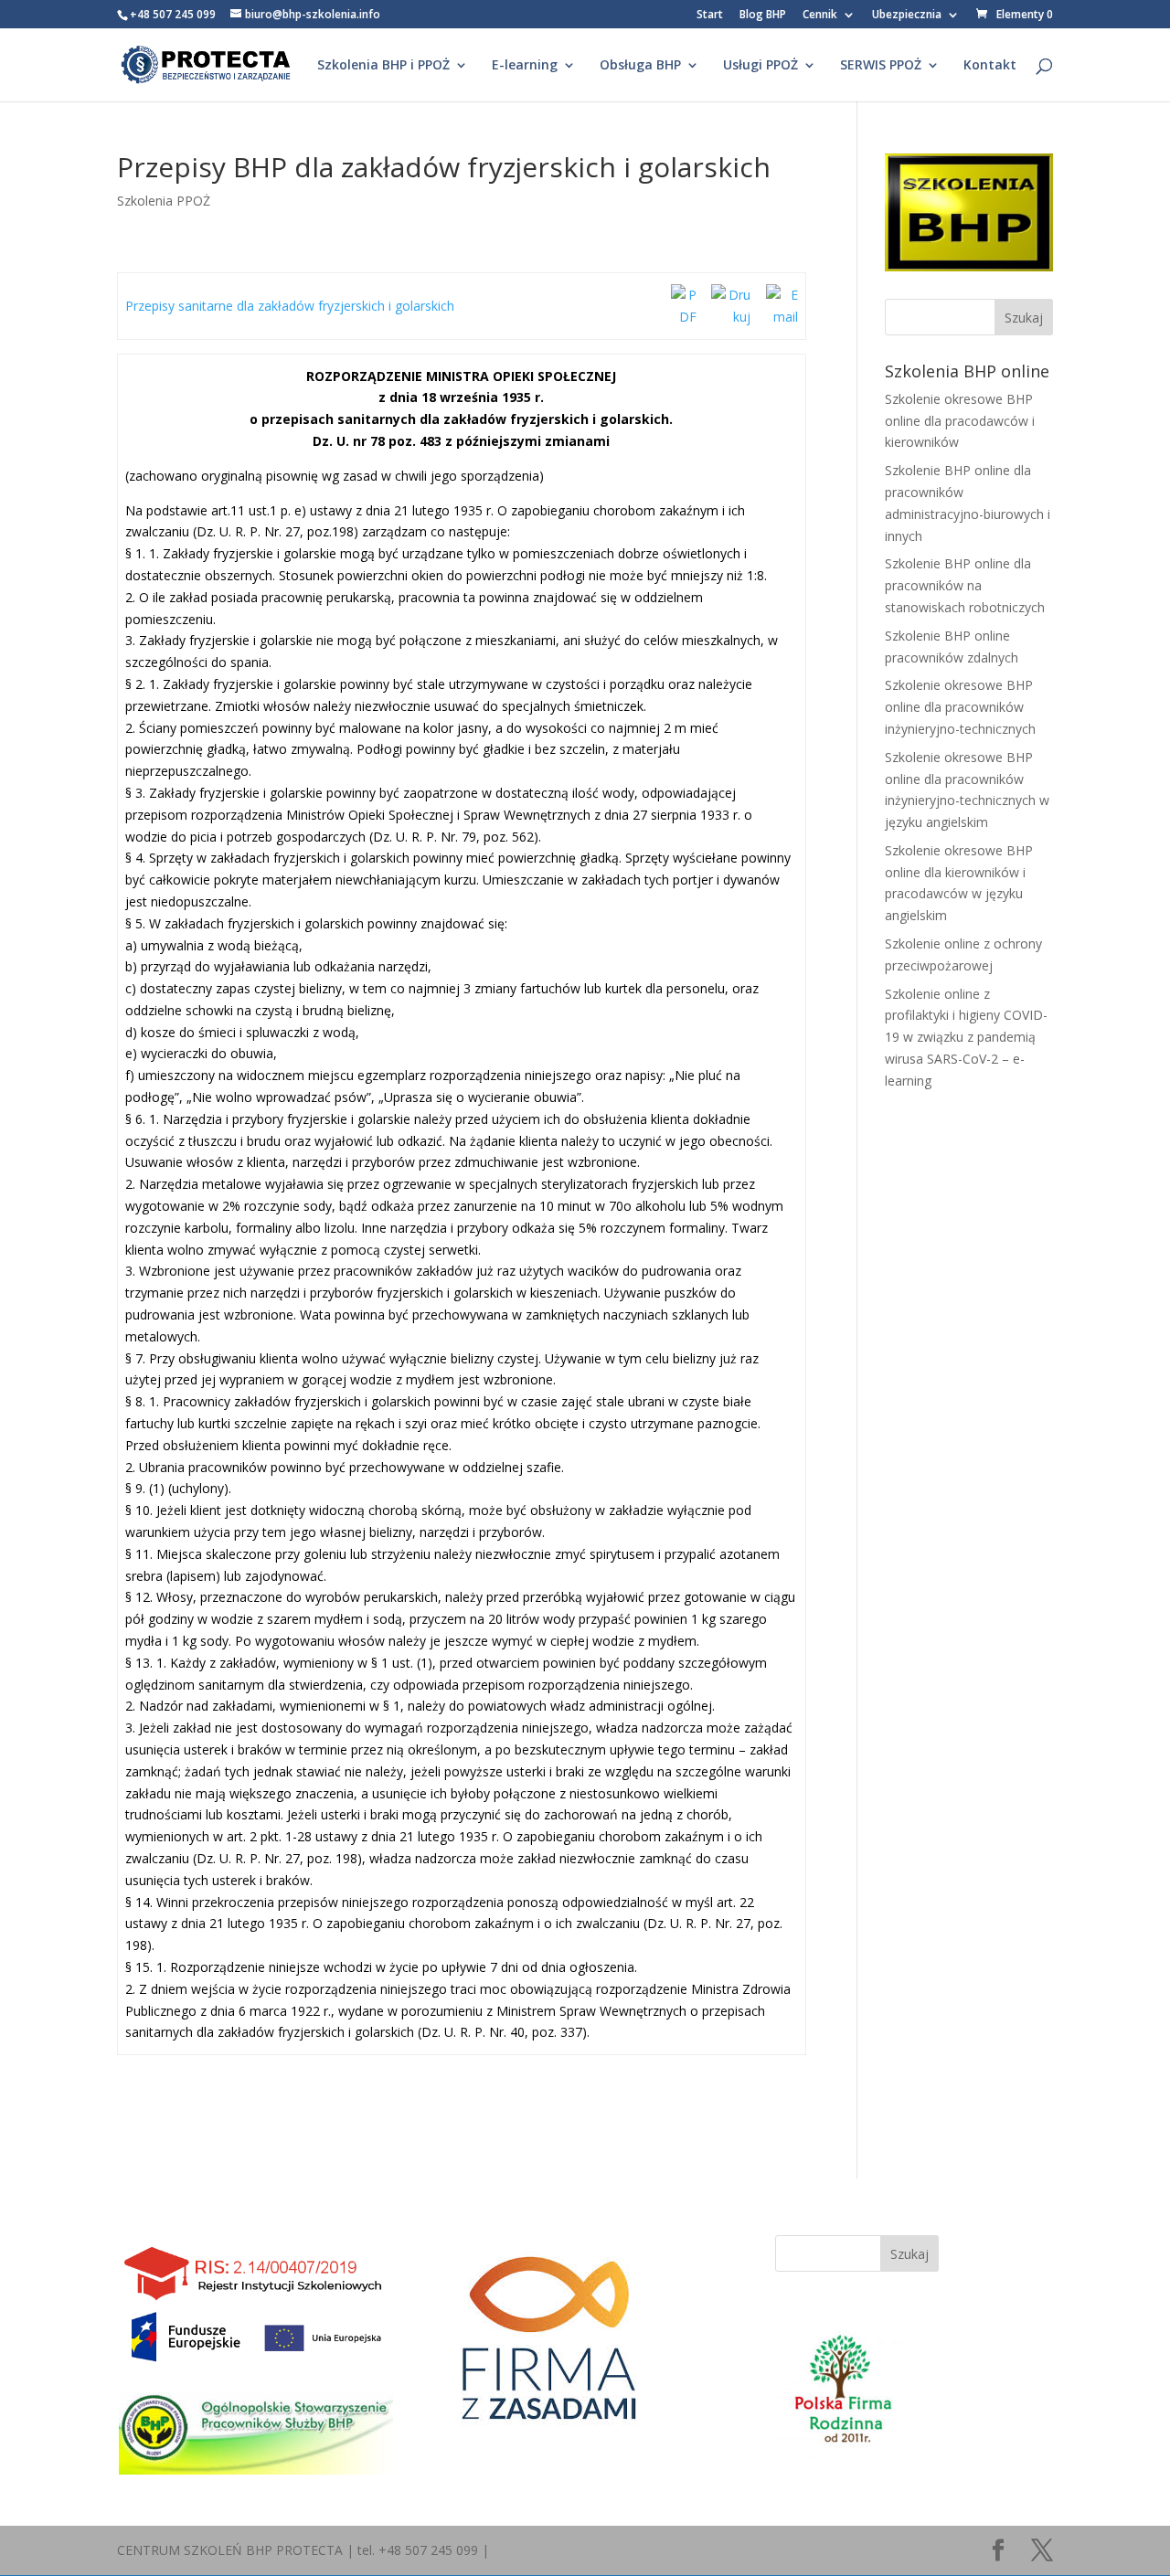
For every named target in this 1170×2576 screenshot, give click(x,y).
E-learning (525, 66)
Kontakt (990, 66)
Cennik (820, 16)
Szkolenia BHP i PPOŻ (383, 66)
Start (710, 16)
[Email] (782, 317)
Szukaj (909, 2254)
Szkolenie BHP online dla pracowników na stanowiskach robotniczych (965, 585)
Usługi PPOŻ (760, 66)
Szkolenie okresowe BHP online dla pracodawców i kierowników (960, 421)
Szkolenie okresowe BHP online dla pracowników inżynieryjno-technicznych (960, 707)
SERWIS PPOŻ (881, 66)
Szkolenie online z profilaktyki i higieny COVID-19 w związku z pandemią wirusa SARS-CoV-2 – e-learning (966, 1037)
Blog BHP (763, 16)
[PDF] (684, 317)
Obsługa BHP (640, 66)
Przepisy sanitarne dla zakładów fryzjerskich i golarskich (290, 306)
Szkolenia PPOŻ (164, 201)
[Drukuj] (731, 317)
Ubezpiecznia (907, 16)
